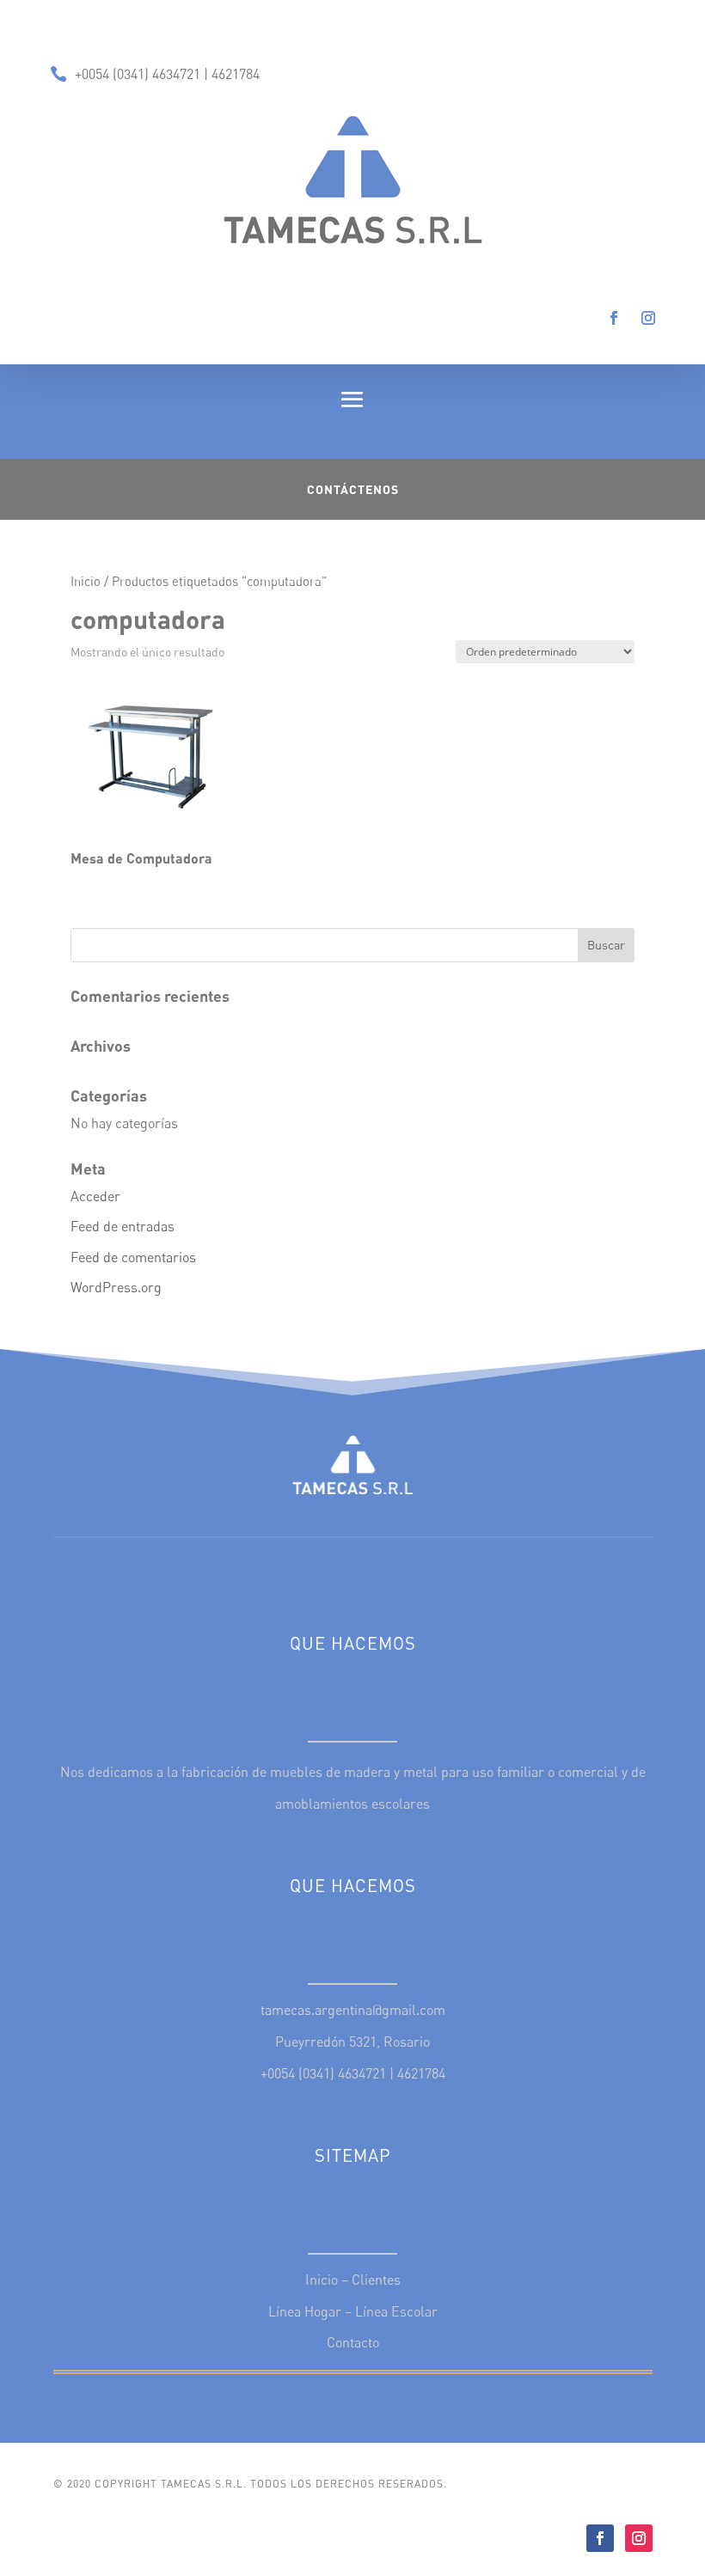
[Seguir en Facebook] (614, 318)
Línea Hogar (305, 2311)
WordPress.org (116, 1287)
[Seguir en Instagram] (648, 318)
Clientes (376, 2280)
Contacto (353, 2342)
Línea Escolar (396, 2311)
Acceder (95, 1196)
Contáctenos (353, 489)
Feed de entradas (123, 1226)
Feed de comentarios (133, 1257)
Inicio (86, 581)
